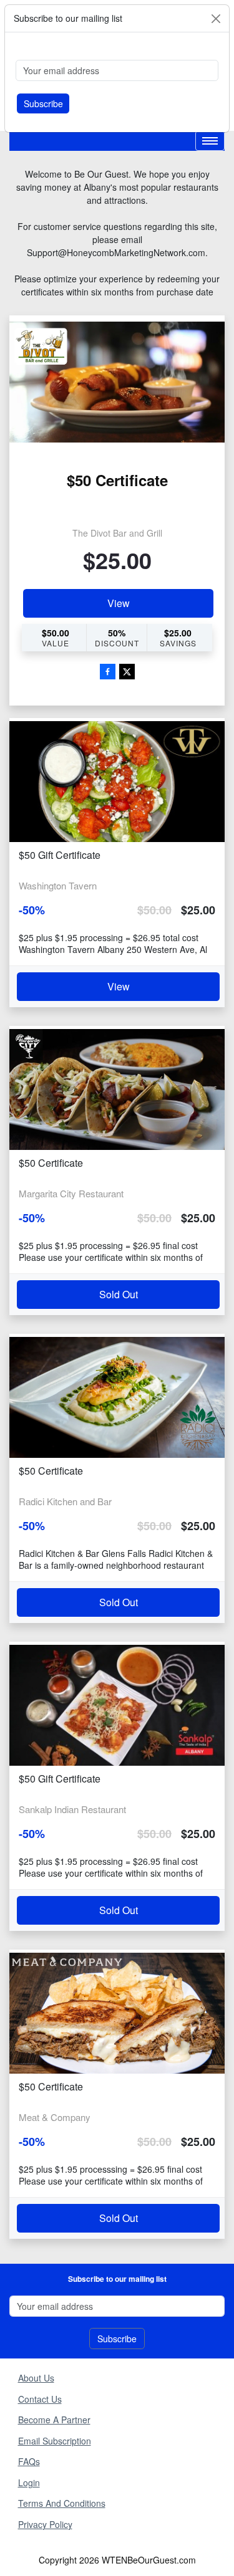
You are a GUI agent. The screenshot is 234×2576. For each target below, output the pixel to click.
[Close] (216, 19)
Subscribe (43, 103)
